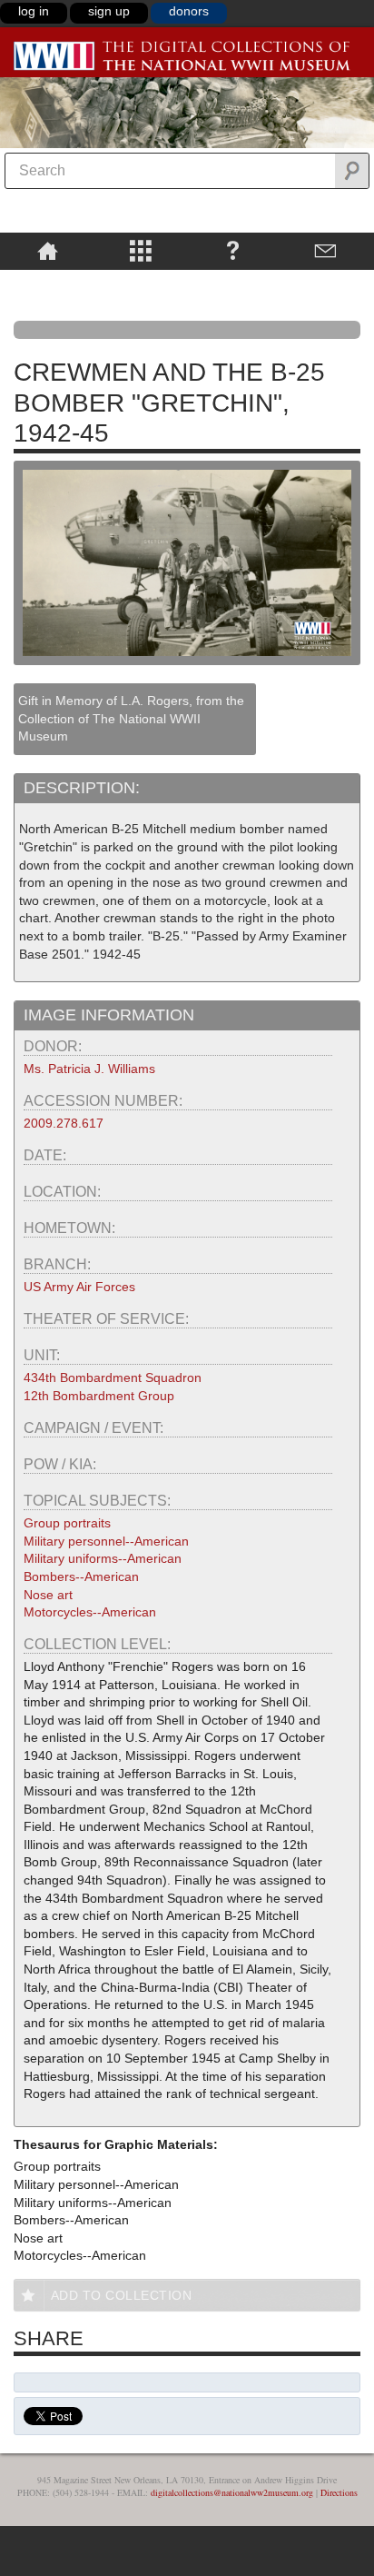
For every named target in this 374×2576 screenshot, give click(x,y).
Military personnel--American (106, 1541)
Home (48, 250)
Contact (325, 250)
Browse (141, 250)
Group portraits (67, 1523)
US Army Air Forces (79, 1287)
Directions (339, 2492)
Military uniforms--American (103, 1558)
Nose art (48, 1595)
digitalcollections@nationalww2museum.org (232, 2492)
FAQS (233, 250)
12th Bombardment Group (99, 1396)
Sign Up (109, 11)
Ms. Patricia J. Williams (89, 1069)
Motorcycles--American (90, 1612)
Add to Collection (122, 2295)
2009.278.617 (64, 1123)
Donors (189, 11)
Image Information (109, 1015)
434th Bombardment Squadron (113, 1378)
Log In (34, 11)
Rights (48, 283)
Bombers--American (81, 1576)
